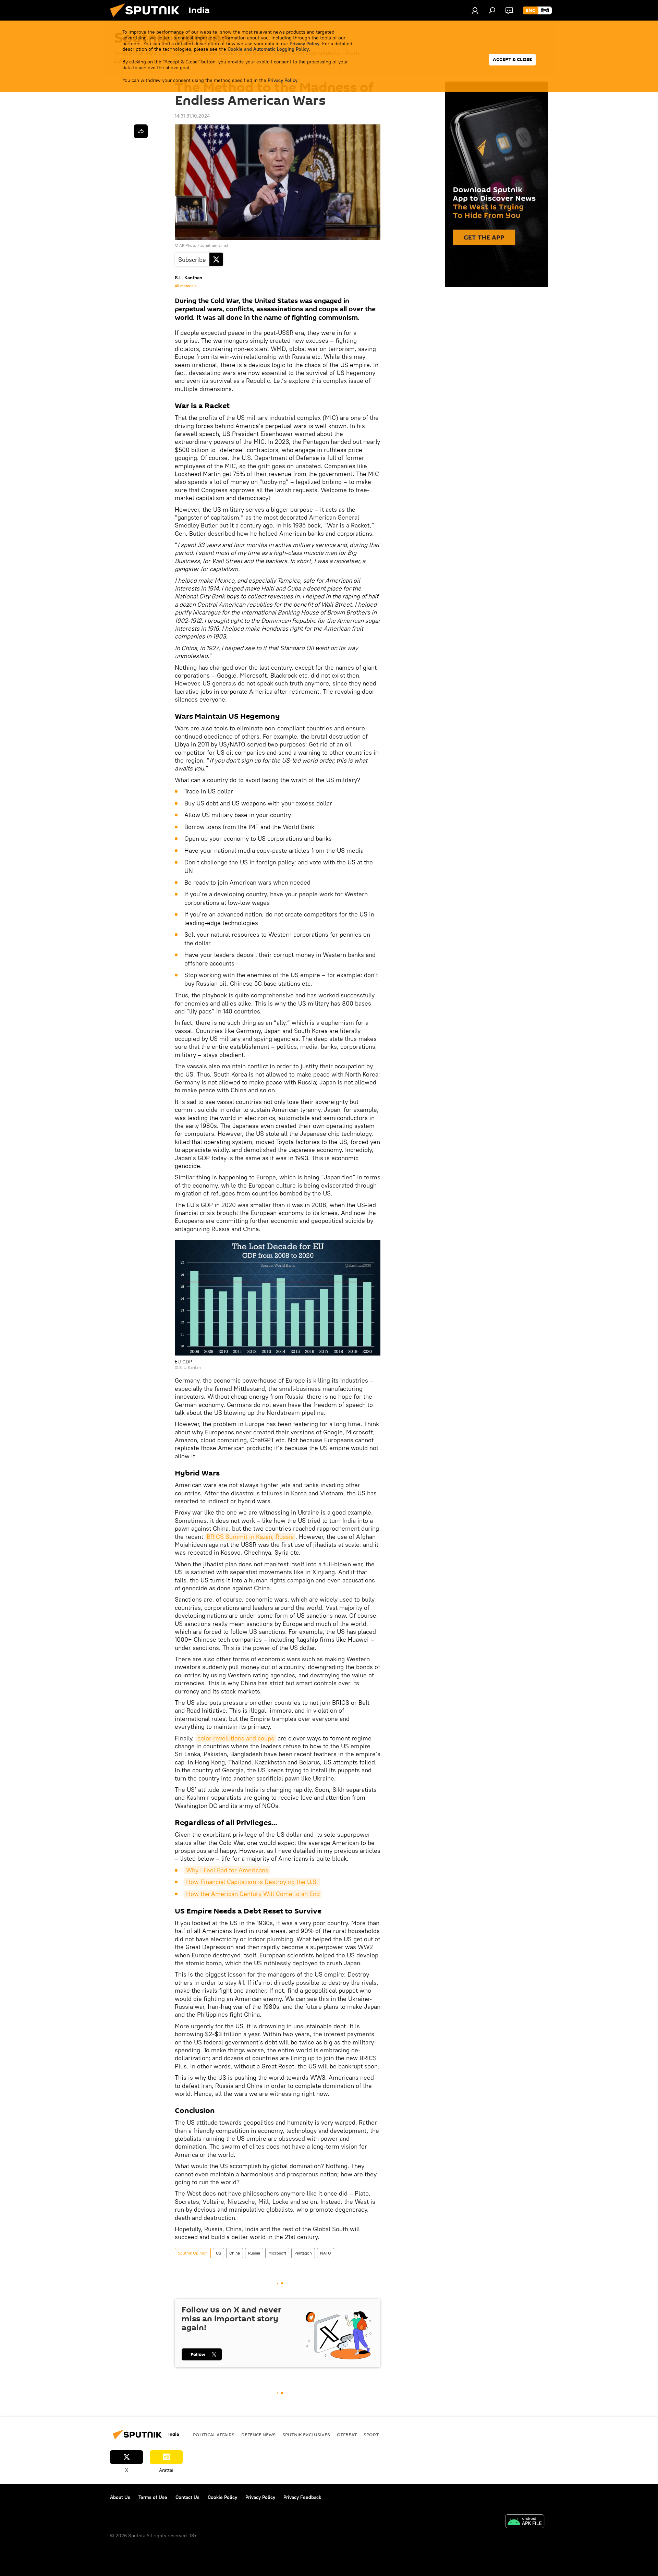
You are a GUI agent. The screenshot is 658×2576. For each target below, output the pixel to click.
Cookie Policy (222, 2497)
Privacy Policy (304, 44)
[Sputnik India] (147, 19)
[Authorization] (475, 10)
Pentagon (303, 2253)
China (235, 2253)
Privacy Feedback (302, 2497)
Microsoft (277, 2253)
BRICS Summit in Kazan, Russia (250, 1537)
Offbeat (347, 2434)
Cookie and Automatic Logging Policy (268, 49)
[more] (141, 131)
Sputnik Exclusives (306, 2434)
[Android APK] (525, 2522)
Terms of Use (153, 2497)
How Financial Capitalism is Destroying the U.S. (252, 1882)
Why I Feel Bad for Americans (227, 1870)
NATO (326, 2253)
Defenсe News (258, 2434)
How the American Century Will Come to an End (253, 1894)
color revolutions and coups (236, 1738)
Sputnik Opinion (193, 2253)
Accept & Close (512, 59)
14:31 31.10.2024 (192, 116)
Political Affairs (214, 2434)
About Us (120, 2497)
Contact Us (187, 2497)
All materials (186, 286)
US (218, 2253)
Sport (371, 2434)
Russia (254, 2253)
